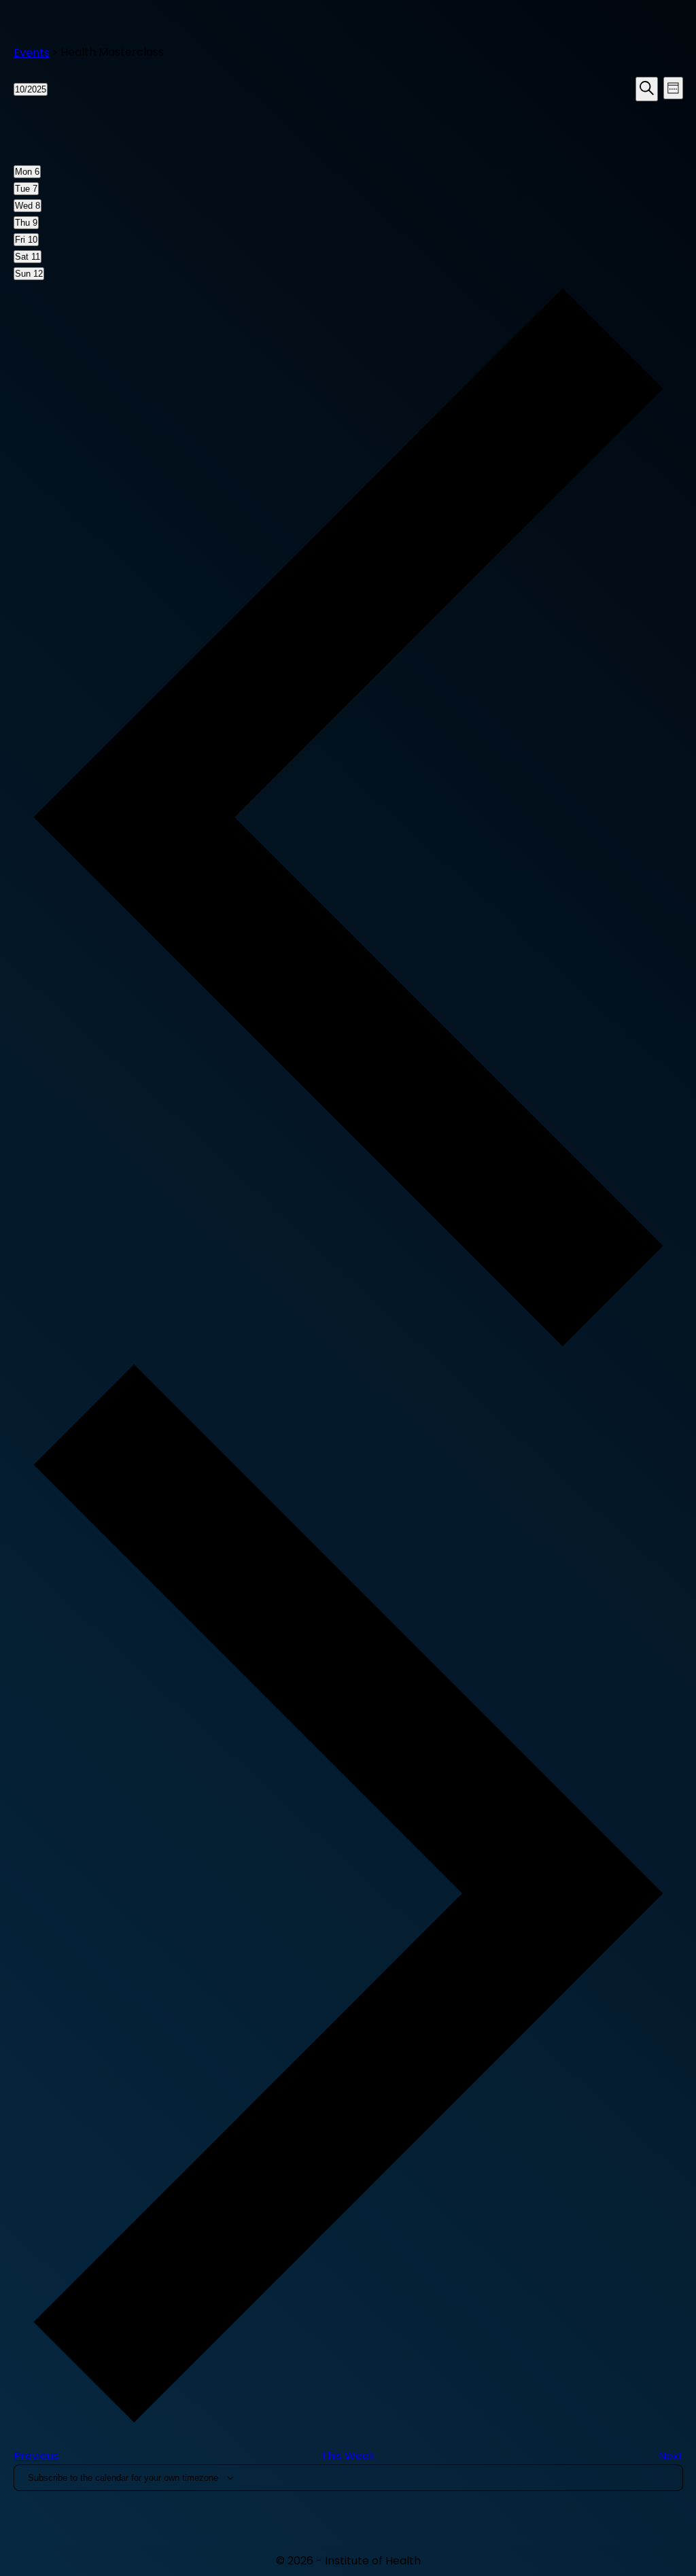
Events (32, 53)
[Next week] (348, 2425)
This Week (348, 2456)
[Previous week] (348, 1349)
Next (671, 2456)
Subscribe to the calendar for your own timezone (123, 2478)
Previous (36, 2456)
